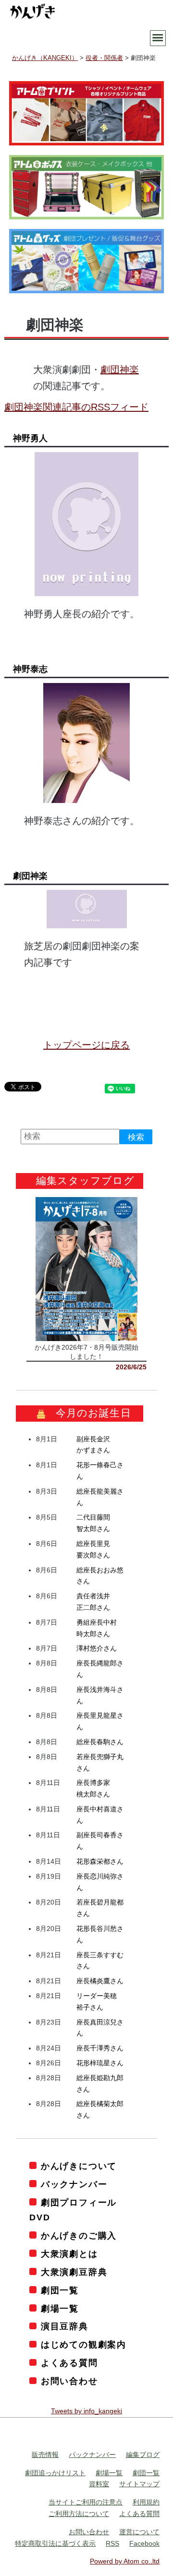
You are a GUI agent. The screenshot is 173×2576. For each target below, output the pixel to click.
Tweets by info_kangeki (86, 2411)
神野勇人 (30, 438)
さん (97, 1648)
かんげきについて (79, 2166)
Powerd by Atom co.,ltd (125, 2561)
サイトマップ (139, 2484)
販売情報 (45, 2455)
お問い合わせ (69, 2381)
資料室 (99, 2484)
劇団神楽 (120, 370)
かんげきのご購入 (79, 2236)
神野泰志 (30, 669)
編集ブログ (143, 2455)
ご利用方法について (79, 2514)
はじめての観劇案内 (84, 2345)
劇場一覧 (60, 2309)
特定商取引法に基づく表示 (55, 2543)
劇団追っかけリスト (55, 2473)
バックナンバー (74, 2184)
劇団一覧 (60, 2290)
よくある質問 (69, 2363)
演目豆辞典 (65, 2326)
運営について (139, 2532)
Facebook (144, 2543)
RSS (112, 2543)
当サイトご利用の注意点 (86, 2502)
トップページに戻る (86, 1045)
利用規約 (146, 2502)
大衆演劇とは (69, 2254)
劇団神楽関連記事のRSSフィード (76, 407)
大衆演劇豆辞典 (74, 2272)
